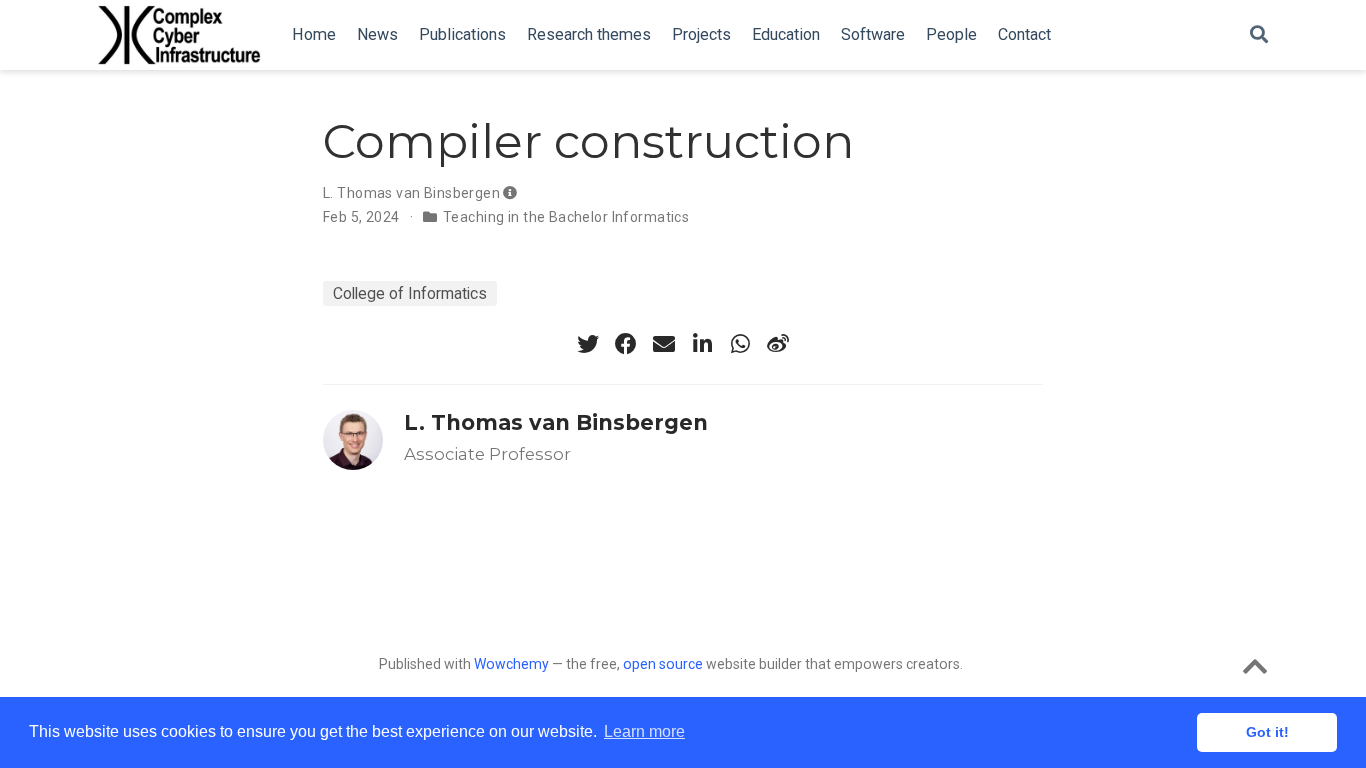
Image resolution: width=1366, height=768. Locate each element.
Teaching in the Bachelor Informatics (566, 217)
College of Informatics (410, 293)
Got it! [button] (1267, 732)
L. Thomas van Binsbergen (411, 193)
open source (663, 664)
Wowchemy (511, 664)
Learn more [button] (644, 731)
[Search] (1259, 35)
